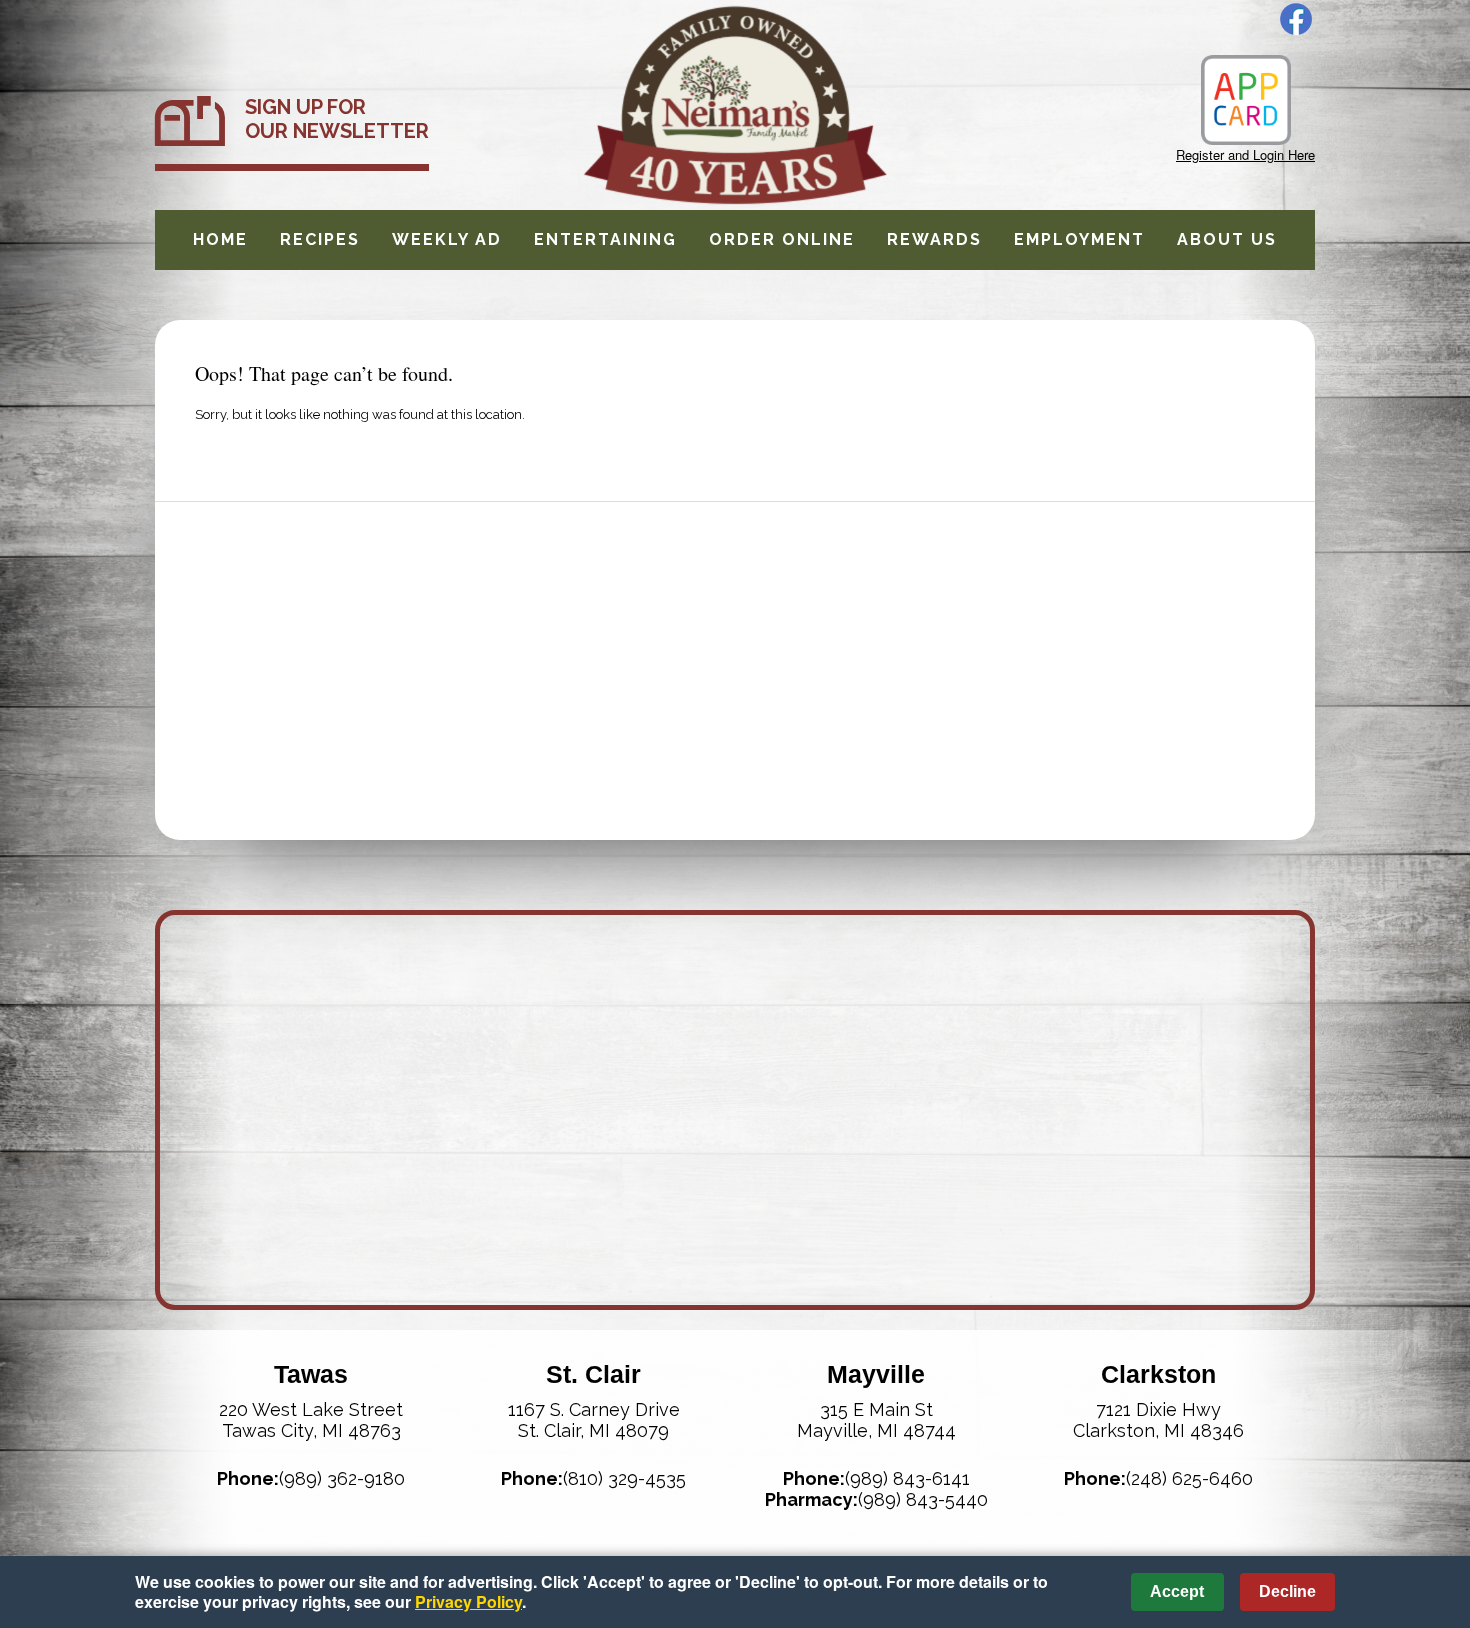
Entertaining (605, 239)
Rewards (934, 239)
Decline (1287, 1591)
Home (220, 239)
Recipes (320, 239)
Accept (1177, 1591)
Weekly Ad (447, 239)
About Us (1227, 239)
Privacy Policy (468, 1601)
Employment (1079, 239)
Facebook (1296, 19)
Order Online (782, 239)
